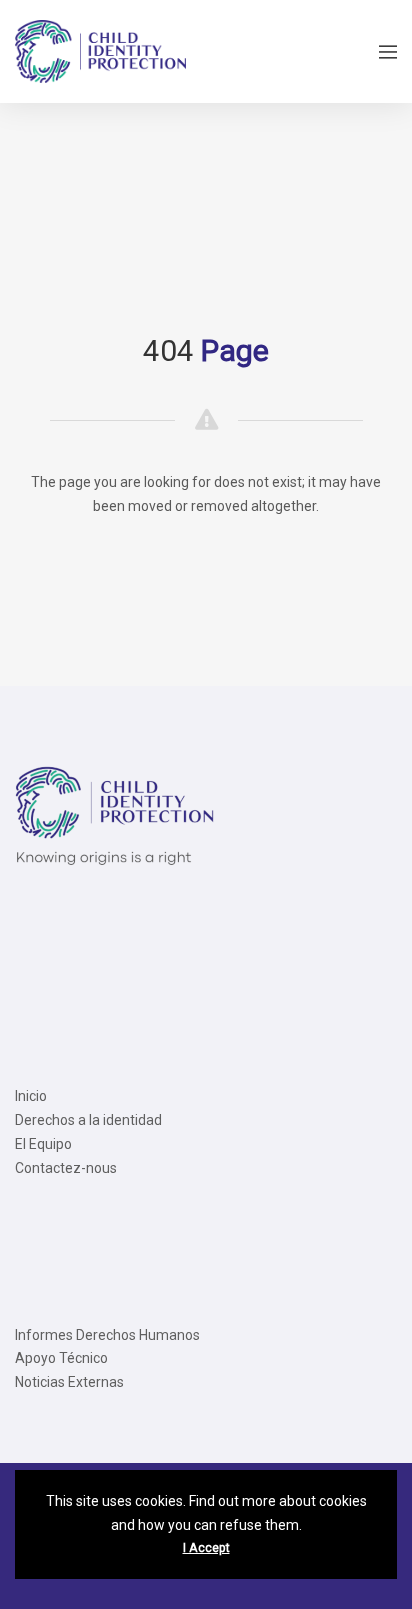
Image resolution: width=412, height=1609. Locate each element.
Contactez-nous (66, 1168)
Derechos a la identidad (88, 1120)
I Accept (206, 1548)
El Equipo (43, 1144)
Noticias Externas (69, 1382)
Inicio (31, 1096)
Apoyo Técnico (61, 1358)
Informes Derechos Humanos (107, 1335)
